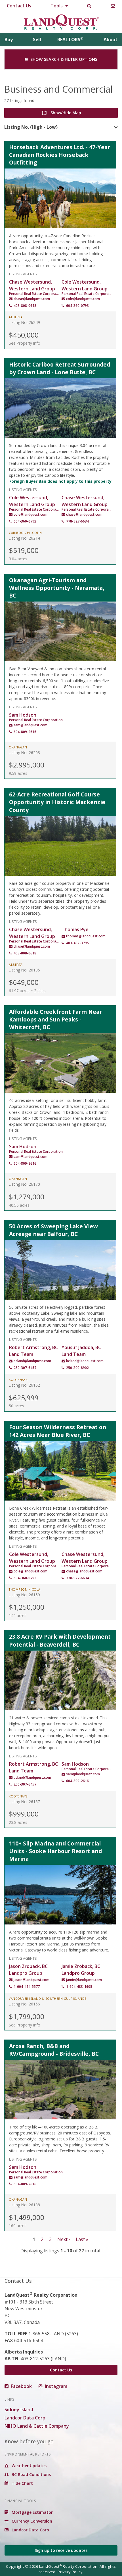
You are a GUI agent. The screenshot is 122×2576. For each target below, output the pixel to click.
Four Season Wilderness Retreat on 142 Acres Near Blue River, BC (58, 1431)
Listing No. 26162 (24, 1385)
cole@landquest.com (83, 299)
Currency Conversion (31, 2521)
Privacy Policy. (71, 2572)
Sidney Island (19, 2409)
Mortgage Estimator (32, 2512)
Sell (37, 39)
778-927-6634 (77, 521)
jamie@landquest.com (84, 1980)
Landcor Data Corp (25, 2418)
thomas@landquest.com (86, 936)
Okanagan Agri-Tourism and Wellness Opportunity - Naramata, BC (57, 588)
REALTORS (70, 39)
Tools (57, 6)
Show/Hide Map (65, 113)
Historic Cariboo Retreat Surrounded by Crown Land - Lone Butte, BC (60, 368)
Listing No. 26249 (24, 322)
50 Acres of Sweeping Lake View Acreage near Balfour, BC (53, 1230)
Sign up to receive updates (61, 2550)
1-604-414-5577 (27, 1987)
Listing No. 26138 (24, 2205)
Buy (9, 39)
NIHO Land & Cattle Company (37, 2426)
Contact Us (19, 6)
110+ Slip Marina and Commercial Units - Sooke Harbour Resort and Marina (55, 1851)
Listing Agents (23, 273)
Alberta (16, 317)
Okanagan (18, 747)
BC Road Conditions (31, 2474)
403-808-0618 (25, 306)
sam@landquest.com (30, 725)
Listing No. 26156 (24, 2004)
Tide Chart (22, 2483)
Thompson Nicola (25, 1589)
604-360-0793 (77, 306)
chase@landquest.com (32, 299)
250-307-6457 (25, 1368)
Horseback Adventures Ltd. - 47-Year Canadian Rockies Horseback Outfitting (60, 155)
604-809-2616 (25, 732)
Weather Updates (29, 2466)
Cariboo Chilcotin (25, 533)
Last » (82, 2239)
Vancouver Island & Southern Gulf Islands (48, 1999)
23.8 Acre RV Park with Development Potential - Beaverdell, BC (60, 1640)
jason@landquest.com (31, 1980)
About (111, 39)
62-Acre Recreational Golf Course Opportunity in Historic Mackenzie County (57, 802)
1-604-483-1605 (79, 1987)
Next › (64, 2239)
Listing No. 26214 (24, 538)
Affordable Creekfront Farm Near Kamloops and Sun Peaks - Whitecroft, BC (55, 1019)
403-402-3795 (77, 943)
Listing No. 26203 (24, 753)
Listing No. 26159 (24, 1595)
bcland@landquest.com (32, 1361)
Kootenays (18, 1380)
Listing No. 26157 (24, 1802)
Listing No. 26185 (24, 970)
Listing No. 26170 (24, 1184)
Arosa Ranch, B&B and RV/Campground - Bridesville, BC (54, 2050)
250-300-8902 (77, 1368)
